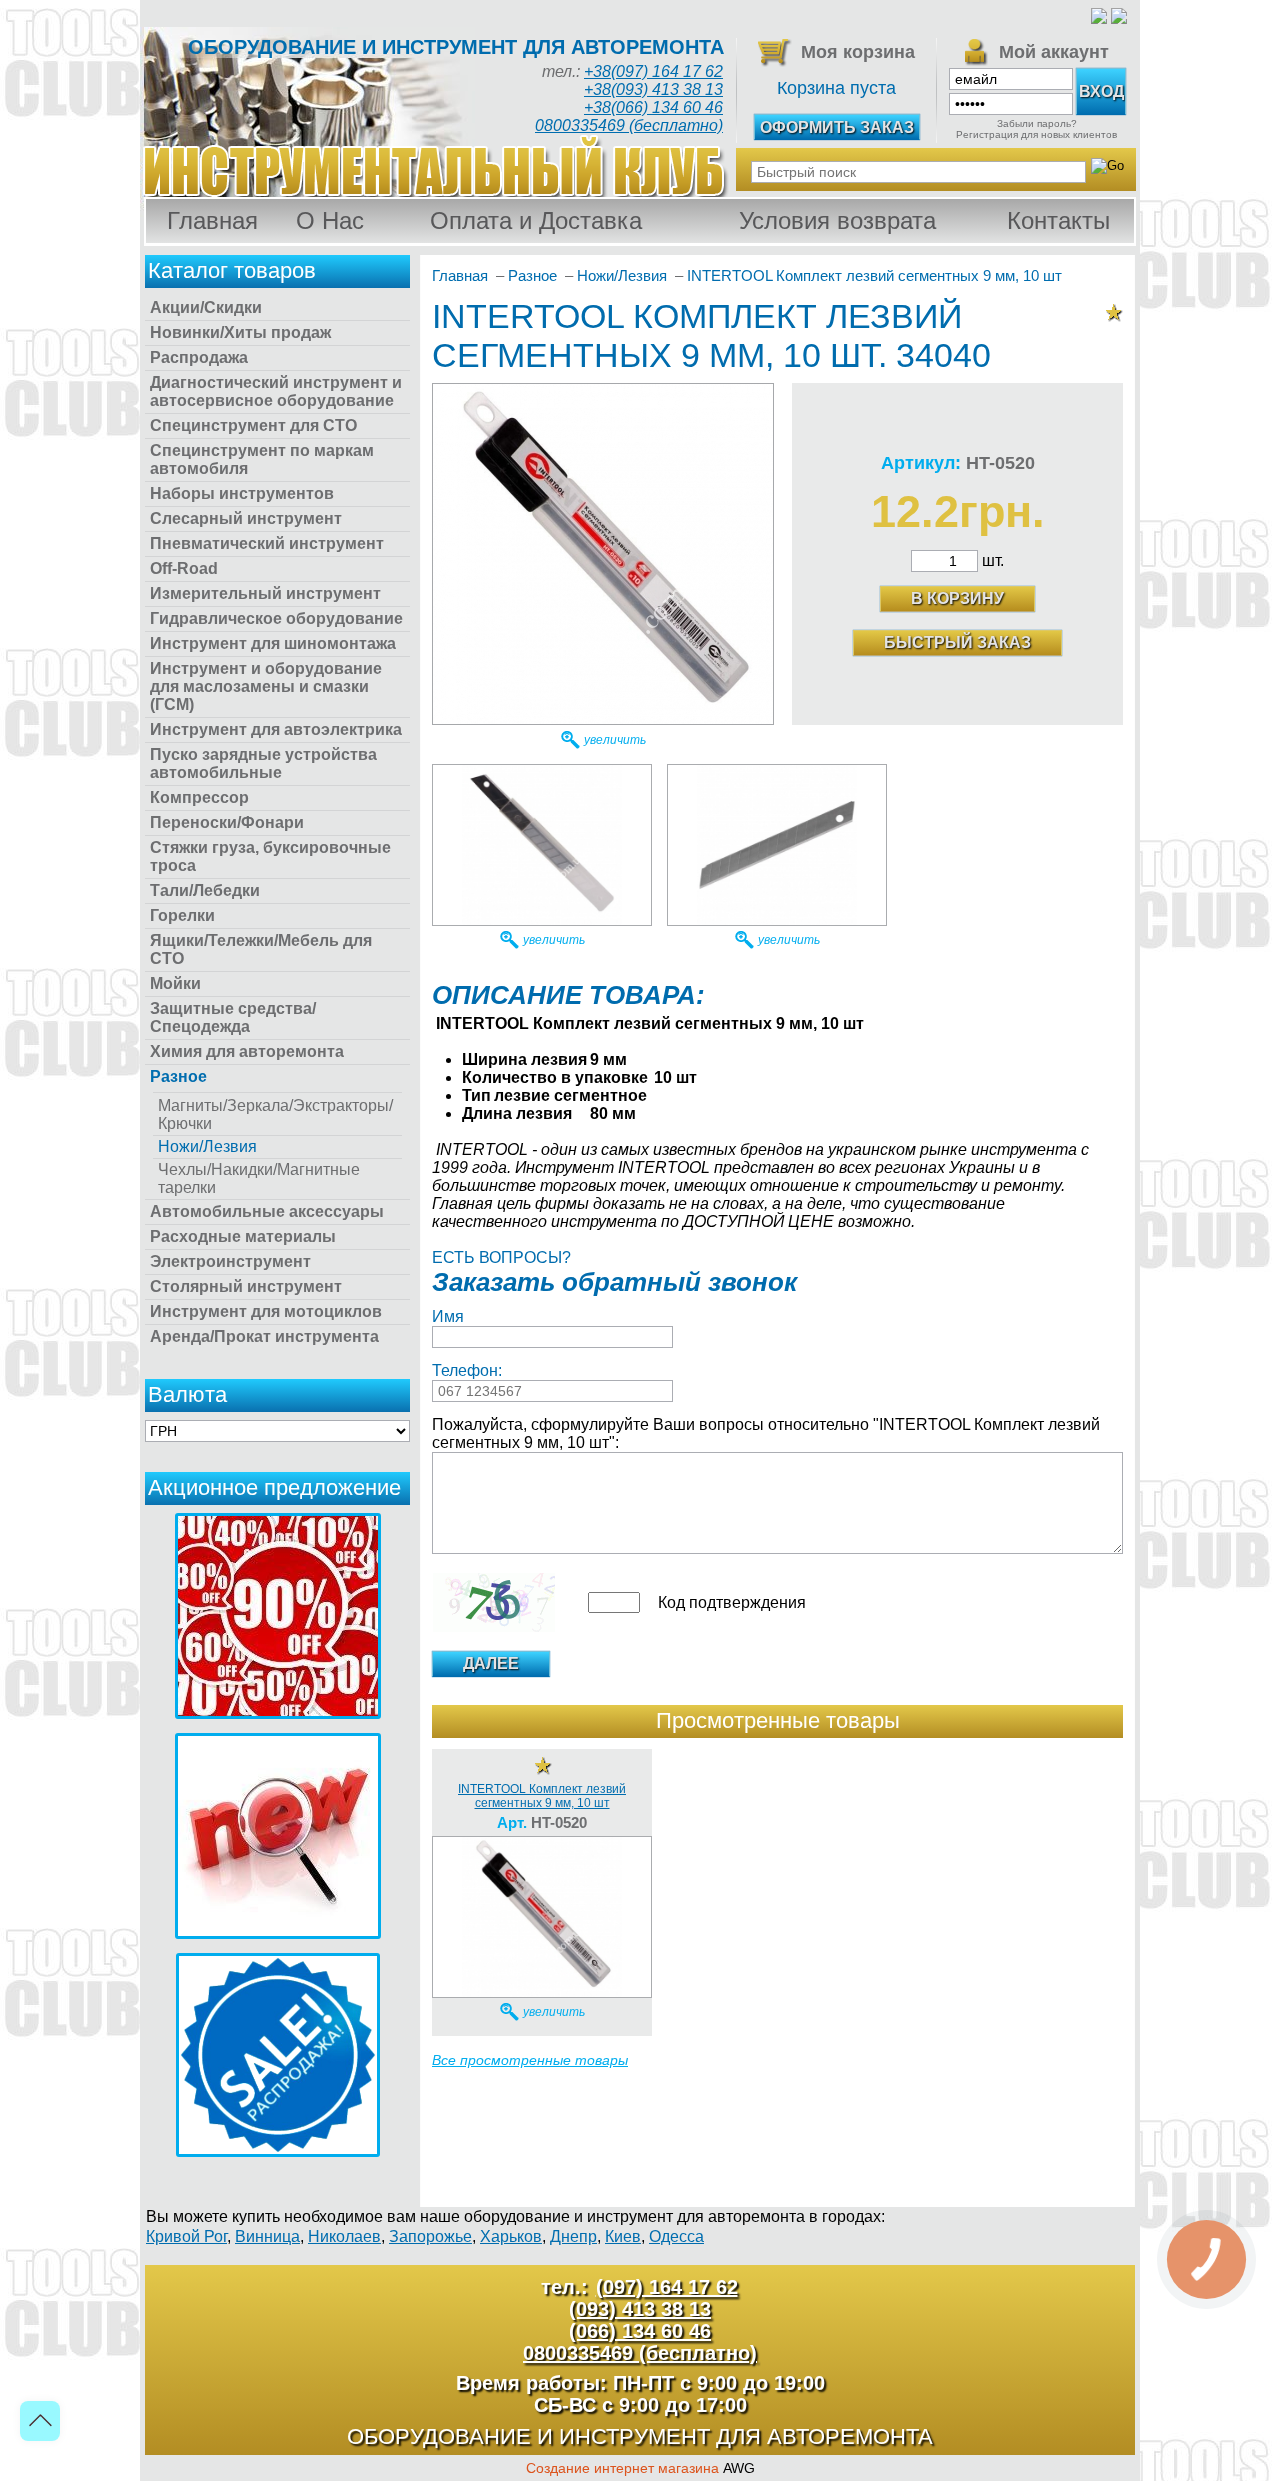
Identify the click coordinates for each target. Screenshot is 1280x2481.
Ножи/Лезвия (207, 1146)
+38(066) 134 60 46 (653, 107)
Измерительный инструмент (265, 593)
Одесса (676, 2236)
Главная (212, 220)
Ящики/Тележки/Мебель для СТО (261, 949)
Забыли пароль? (1037, 123)
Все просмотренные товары (530, 2060)
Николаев (344, 2236)
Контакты (1058, 220)
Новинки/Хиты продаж (240, 332)
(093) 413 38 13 (640, 2309)
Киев (623, 2236)
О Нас (330, 220)
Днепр (573, 2236)
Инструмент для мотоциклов (266, 1311)
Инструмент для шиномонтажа (273, 643)
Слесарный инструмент (246, 518)
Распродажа (199, 357)
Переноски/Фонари (227, 822)
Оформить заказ (837, 127)
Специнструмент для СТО (253, 425)
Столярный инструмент (246, 1286)
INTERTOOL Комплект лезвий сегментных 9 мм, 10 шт (542, 1796)
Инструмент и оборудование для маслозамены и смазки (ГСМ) (266, 686)
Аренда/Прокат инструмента (264, 1336)
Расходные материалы (243, 1236)
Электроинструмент (230, 1261)
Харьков (511, 2236)
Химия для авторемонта (247, 1051)
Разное (178, 1076)
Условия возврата (837, 220)
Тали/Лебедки (205, 890)
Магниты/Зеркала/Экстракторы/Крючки (275, 1114)
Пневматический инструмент (267, 543)
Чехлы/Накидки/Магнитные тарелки (259, 1178)
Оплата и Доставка (536, 220)
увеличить (615, 740)
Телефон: (467, 1370)
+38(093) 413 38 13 (653, 89)
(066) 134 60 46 (640, 2331)
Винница (267, 2236)
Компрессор (199, 797)
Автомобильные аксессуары (267, 1211)
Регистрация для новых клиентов (1036, 134)
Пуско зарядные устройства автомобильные (263, 763)
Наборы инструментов (242, 493)
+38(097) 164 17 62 (653, 71)
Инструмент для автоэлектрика (276, 729)
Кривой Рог (186, 2236)
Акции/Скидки (206, 307)
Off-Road (184, 568)
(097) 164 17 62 (667, 2287)
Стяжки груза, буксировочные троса (270, 856)
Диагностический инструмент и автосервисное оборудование (276, 391)
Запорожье (430, 2236)
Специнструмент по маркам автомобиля (262, 459)
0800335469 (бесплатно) (629, 125)
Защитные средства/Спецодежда (233, 1017)
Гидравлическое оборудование (276, 618)
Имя (448, 1316)
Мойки (175, 983)
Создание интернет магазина (622, 2468)
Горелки (182, 915)
